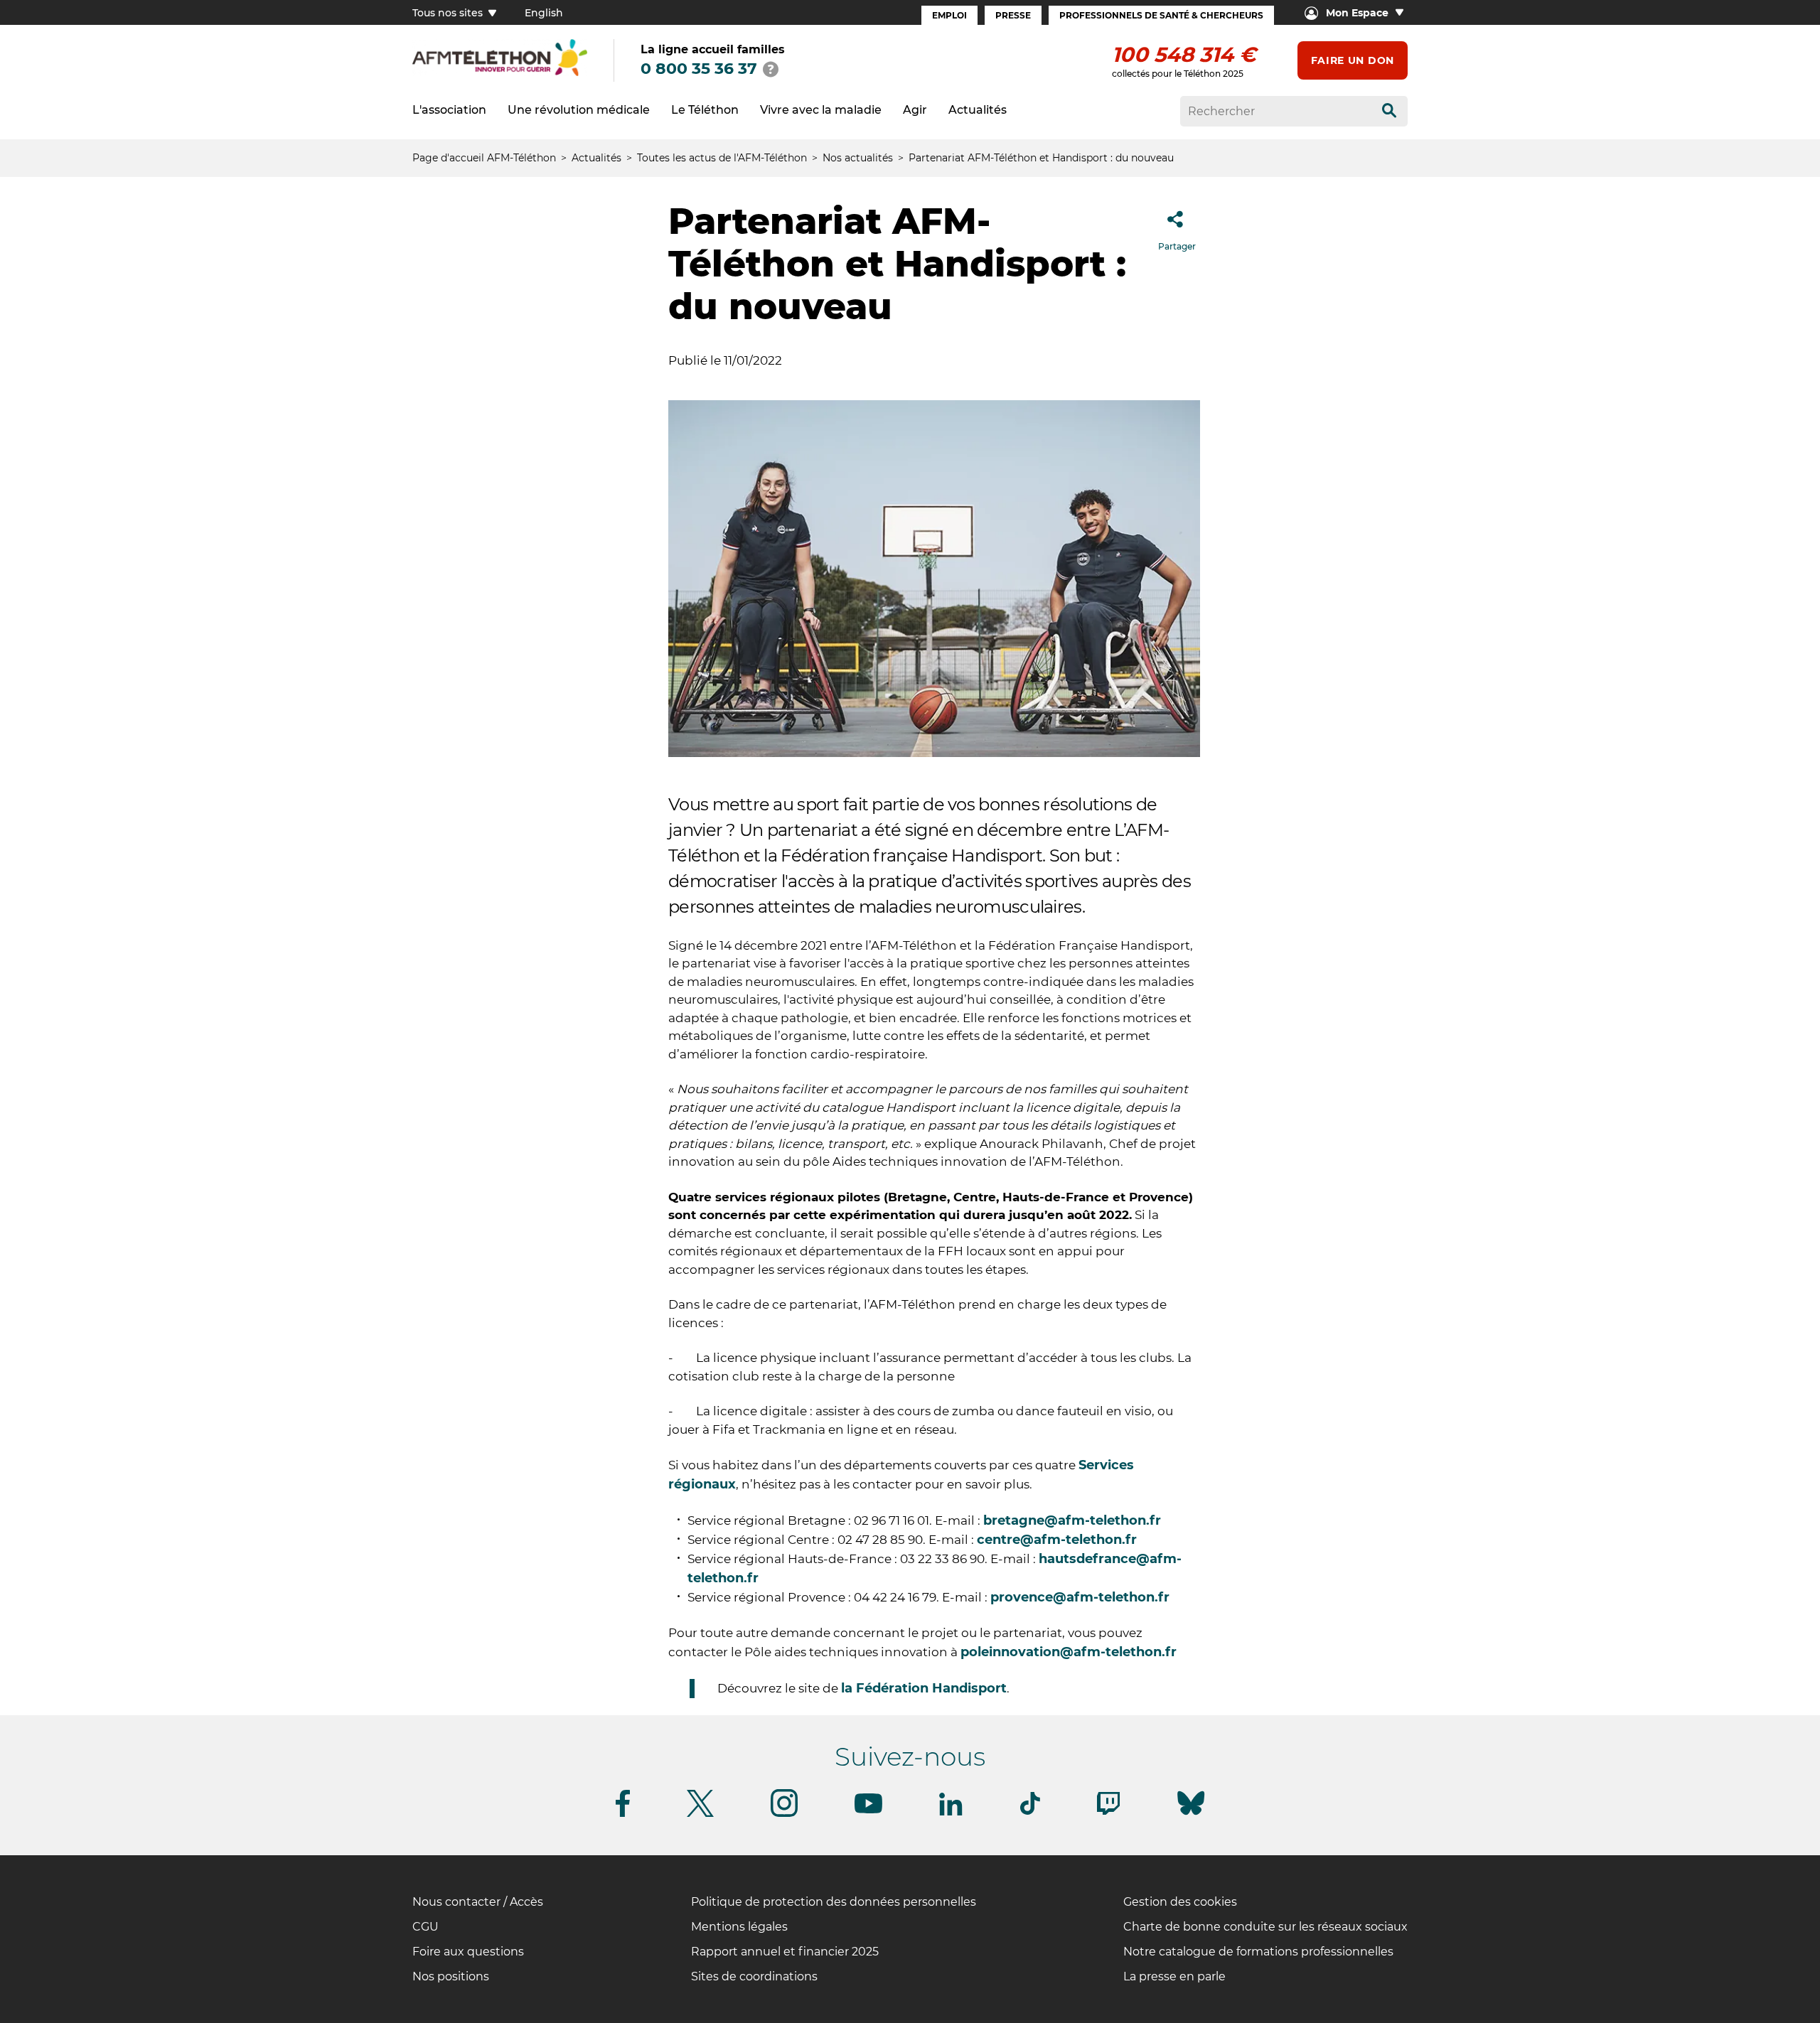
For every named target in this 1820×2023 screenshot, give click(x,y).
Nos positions (451, 1976)
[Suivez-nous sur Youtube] (868, 1811)
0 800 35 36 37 (699, 69)
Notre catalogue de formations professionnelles (1258, 1952)
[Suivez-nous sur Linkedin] (951, 1813)
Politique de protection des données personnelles (834, 1902)
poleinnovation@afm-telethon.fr (1069, 1652)
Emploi (949, 15)
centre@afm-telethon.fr (1057, 1540)
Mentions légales (739, 1927)
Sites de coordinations (754, 1976)
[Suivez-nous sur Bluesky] (1191, 1815)
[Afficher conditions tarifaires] (771, 69)
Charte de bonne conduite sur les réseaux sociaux (1265, 1927)
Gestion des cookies (1180, 1902)
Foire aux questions (468, 1952)
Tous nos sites (449, 13)
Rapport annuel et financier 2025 (785, 1952)
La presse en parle (1174, 1976)
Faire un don (1353, 60)
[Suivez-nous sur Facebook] (623, 1814)
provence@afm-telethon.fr (1080, 1597)
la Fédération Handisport (924, 1688)
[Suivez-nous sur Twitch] (1108, 1812)
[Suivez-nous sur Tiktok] (1030, 1812)
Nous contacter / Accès (478, 1902)
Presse (1013, 15)
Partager (1177, 246)
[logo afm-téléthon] (500, 74)
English (544, 13)
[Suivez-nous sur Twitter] (700, 1814)
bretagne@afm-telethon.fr (1072, 1520)
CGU (425, 1927)
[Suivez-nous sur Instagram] (784, 1814)
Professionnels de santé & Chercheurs (1161, 15)
